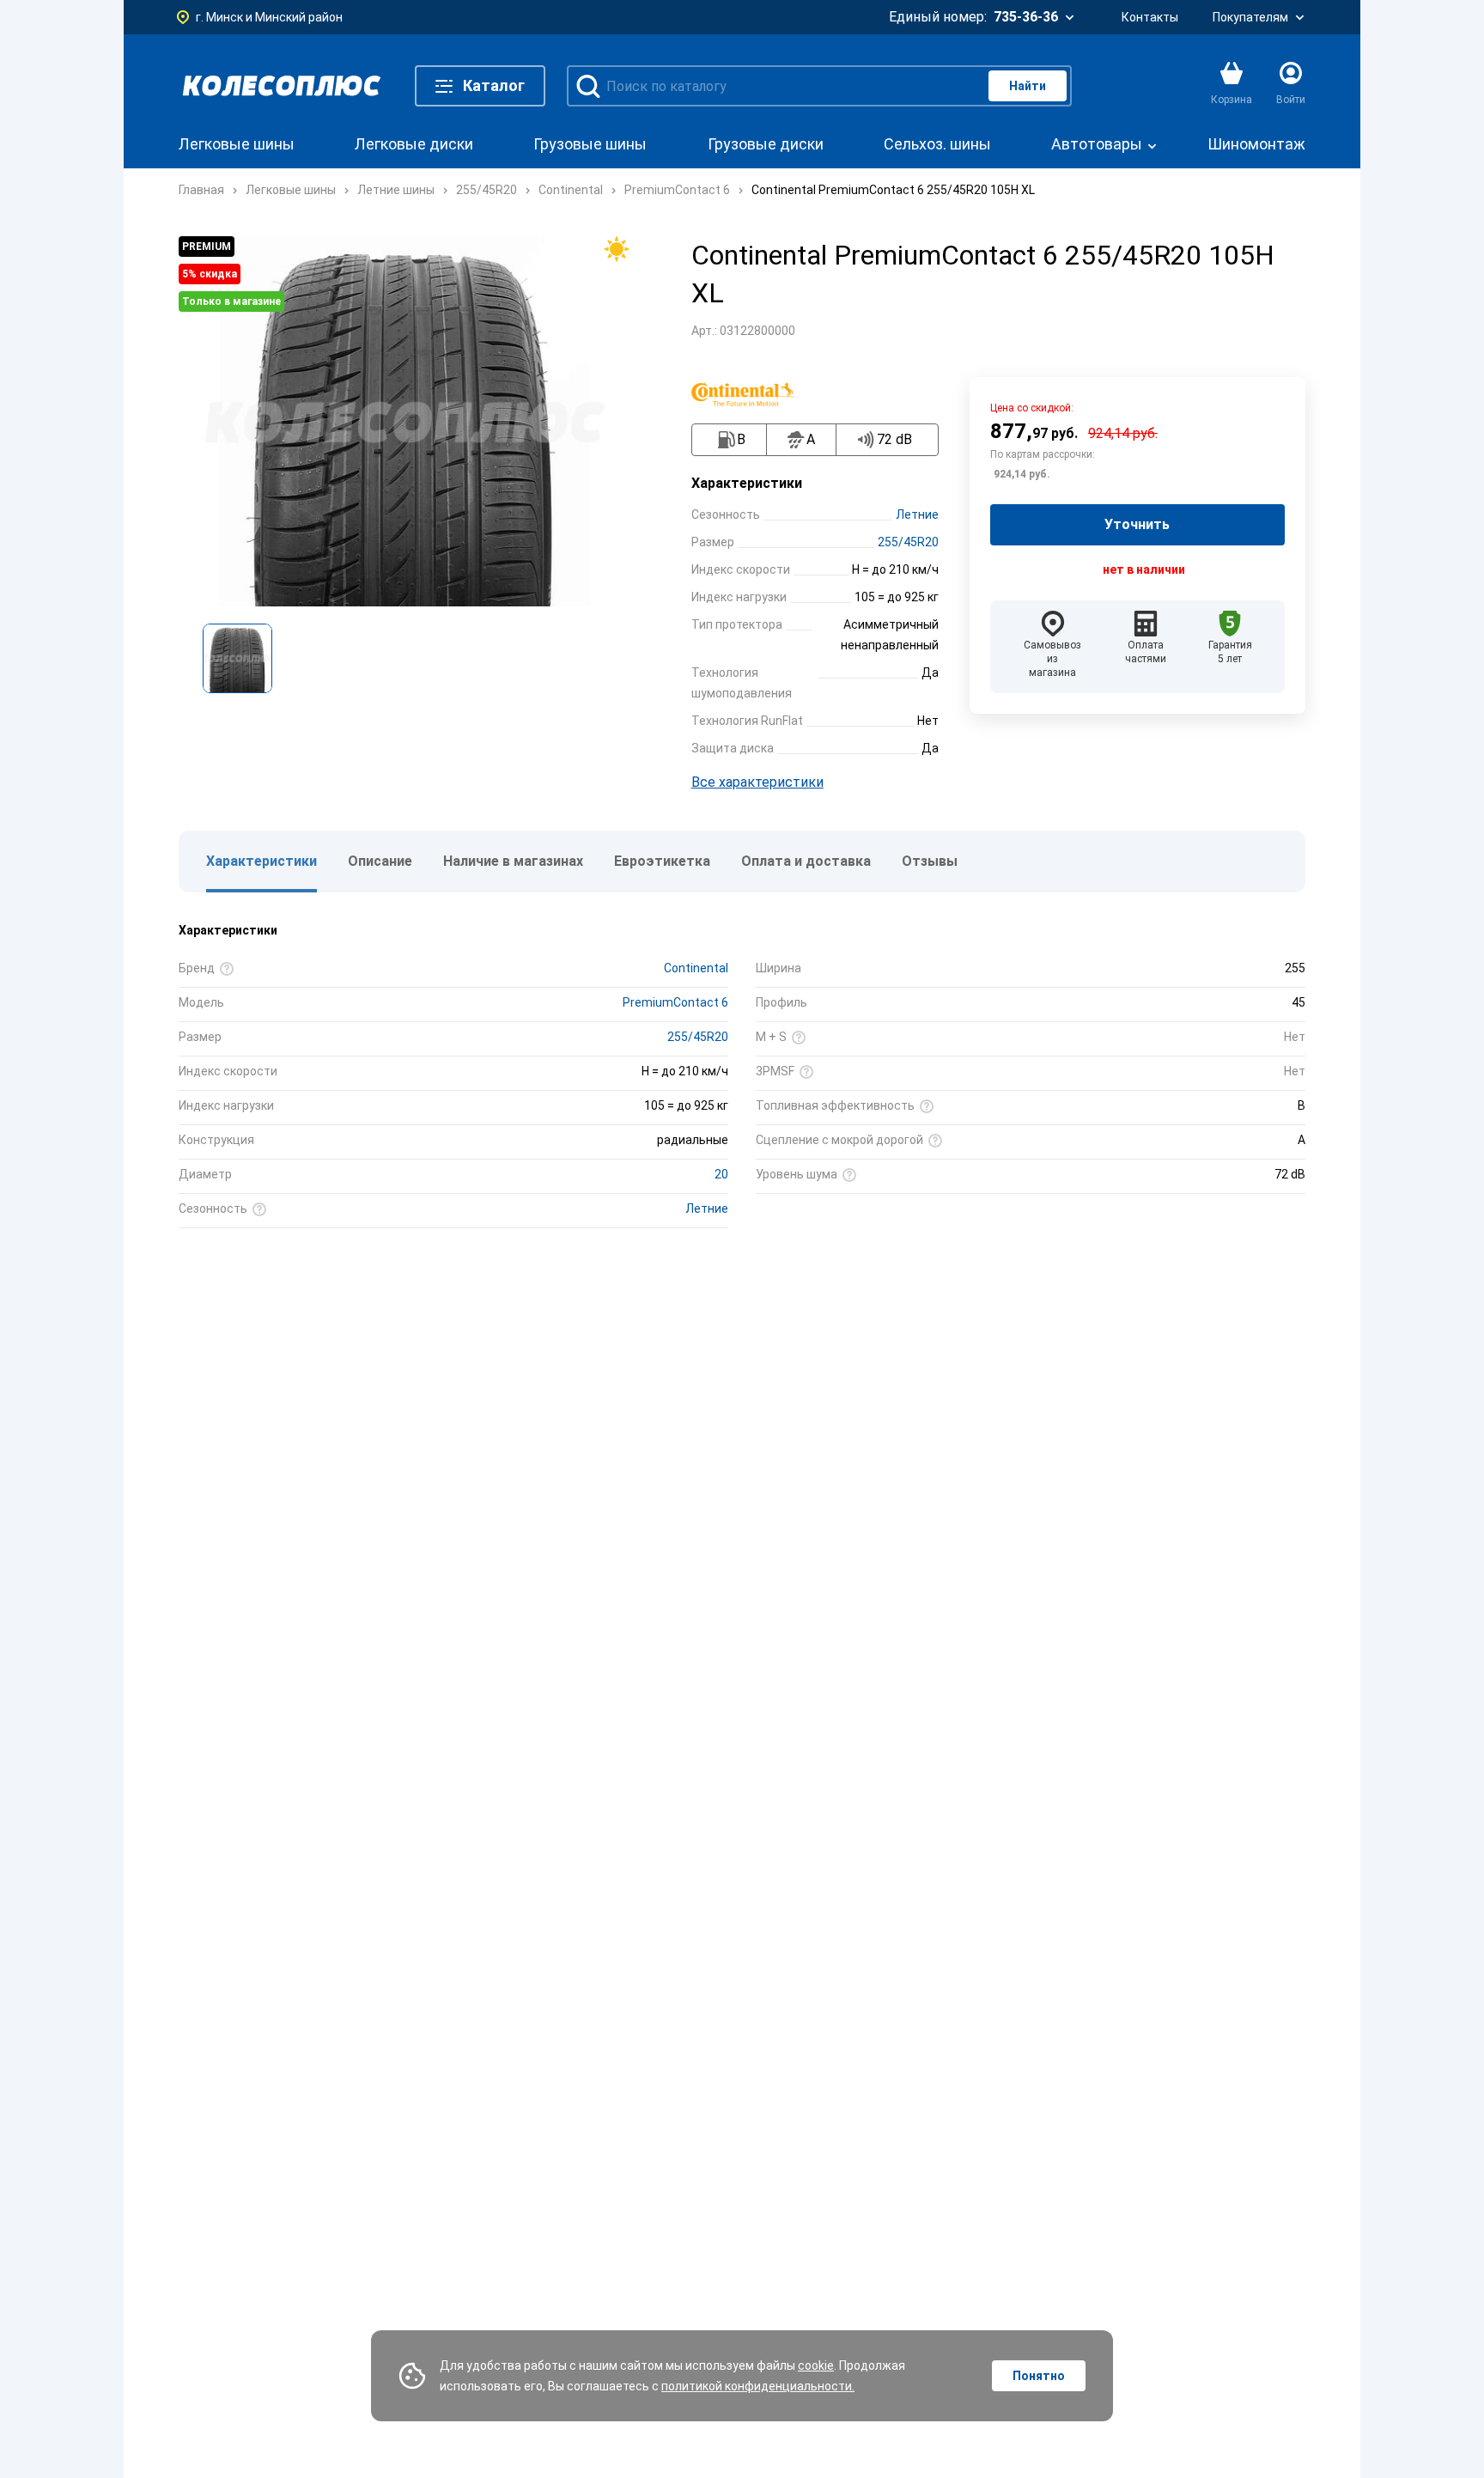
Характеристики (262, 861)
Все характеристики (757, 782)
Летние (917, 514)
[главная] (282, 86)
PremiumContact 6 (675, 1002)
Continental (696, 968)
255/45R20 (908, 542)
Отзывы (930, 861)
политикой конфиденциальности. (758, 2386)
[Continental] (751, 394)
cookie (816, 2365)
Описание (380, 861)
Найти (1028, 86)
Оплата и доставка (806, 861)
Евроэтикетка (662, 861)
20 (721, 1174)
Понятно (1039, 2376)
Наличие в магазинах (513, 861)
